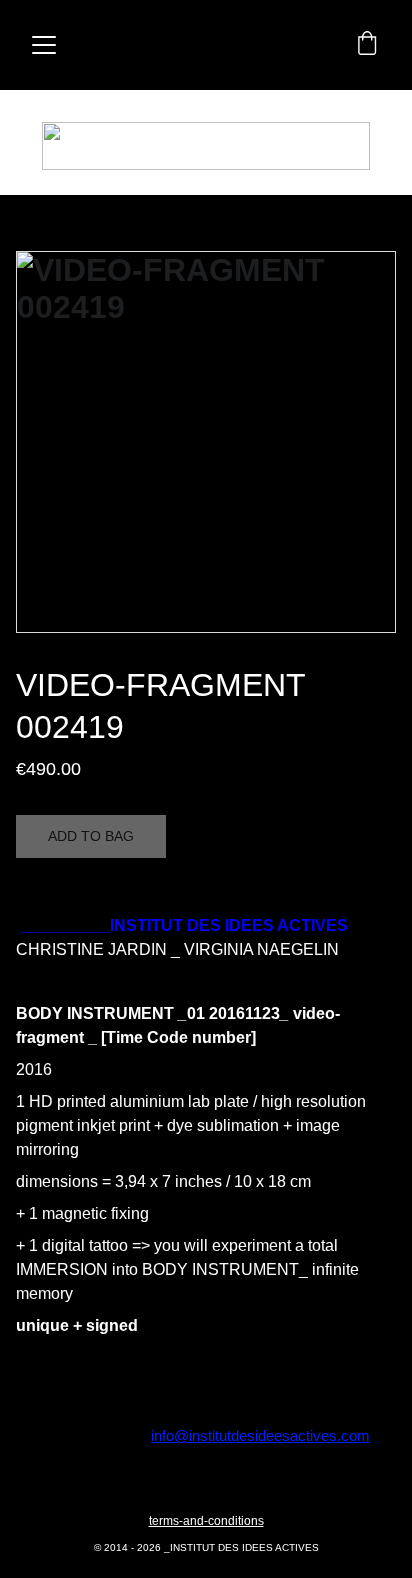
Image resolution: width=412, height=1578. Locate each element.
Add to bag (91, 836)
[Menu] (44, 45)
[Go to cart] (367, 45)
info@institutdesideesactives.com (260, 1435)
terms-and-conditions (206, 1521)
